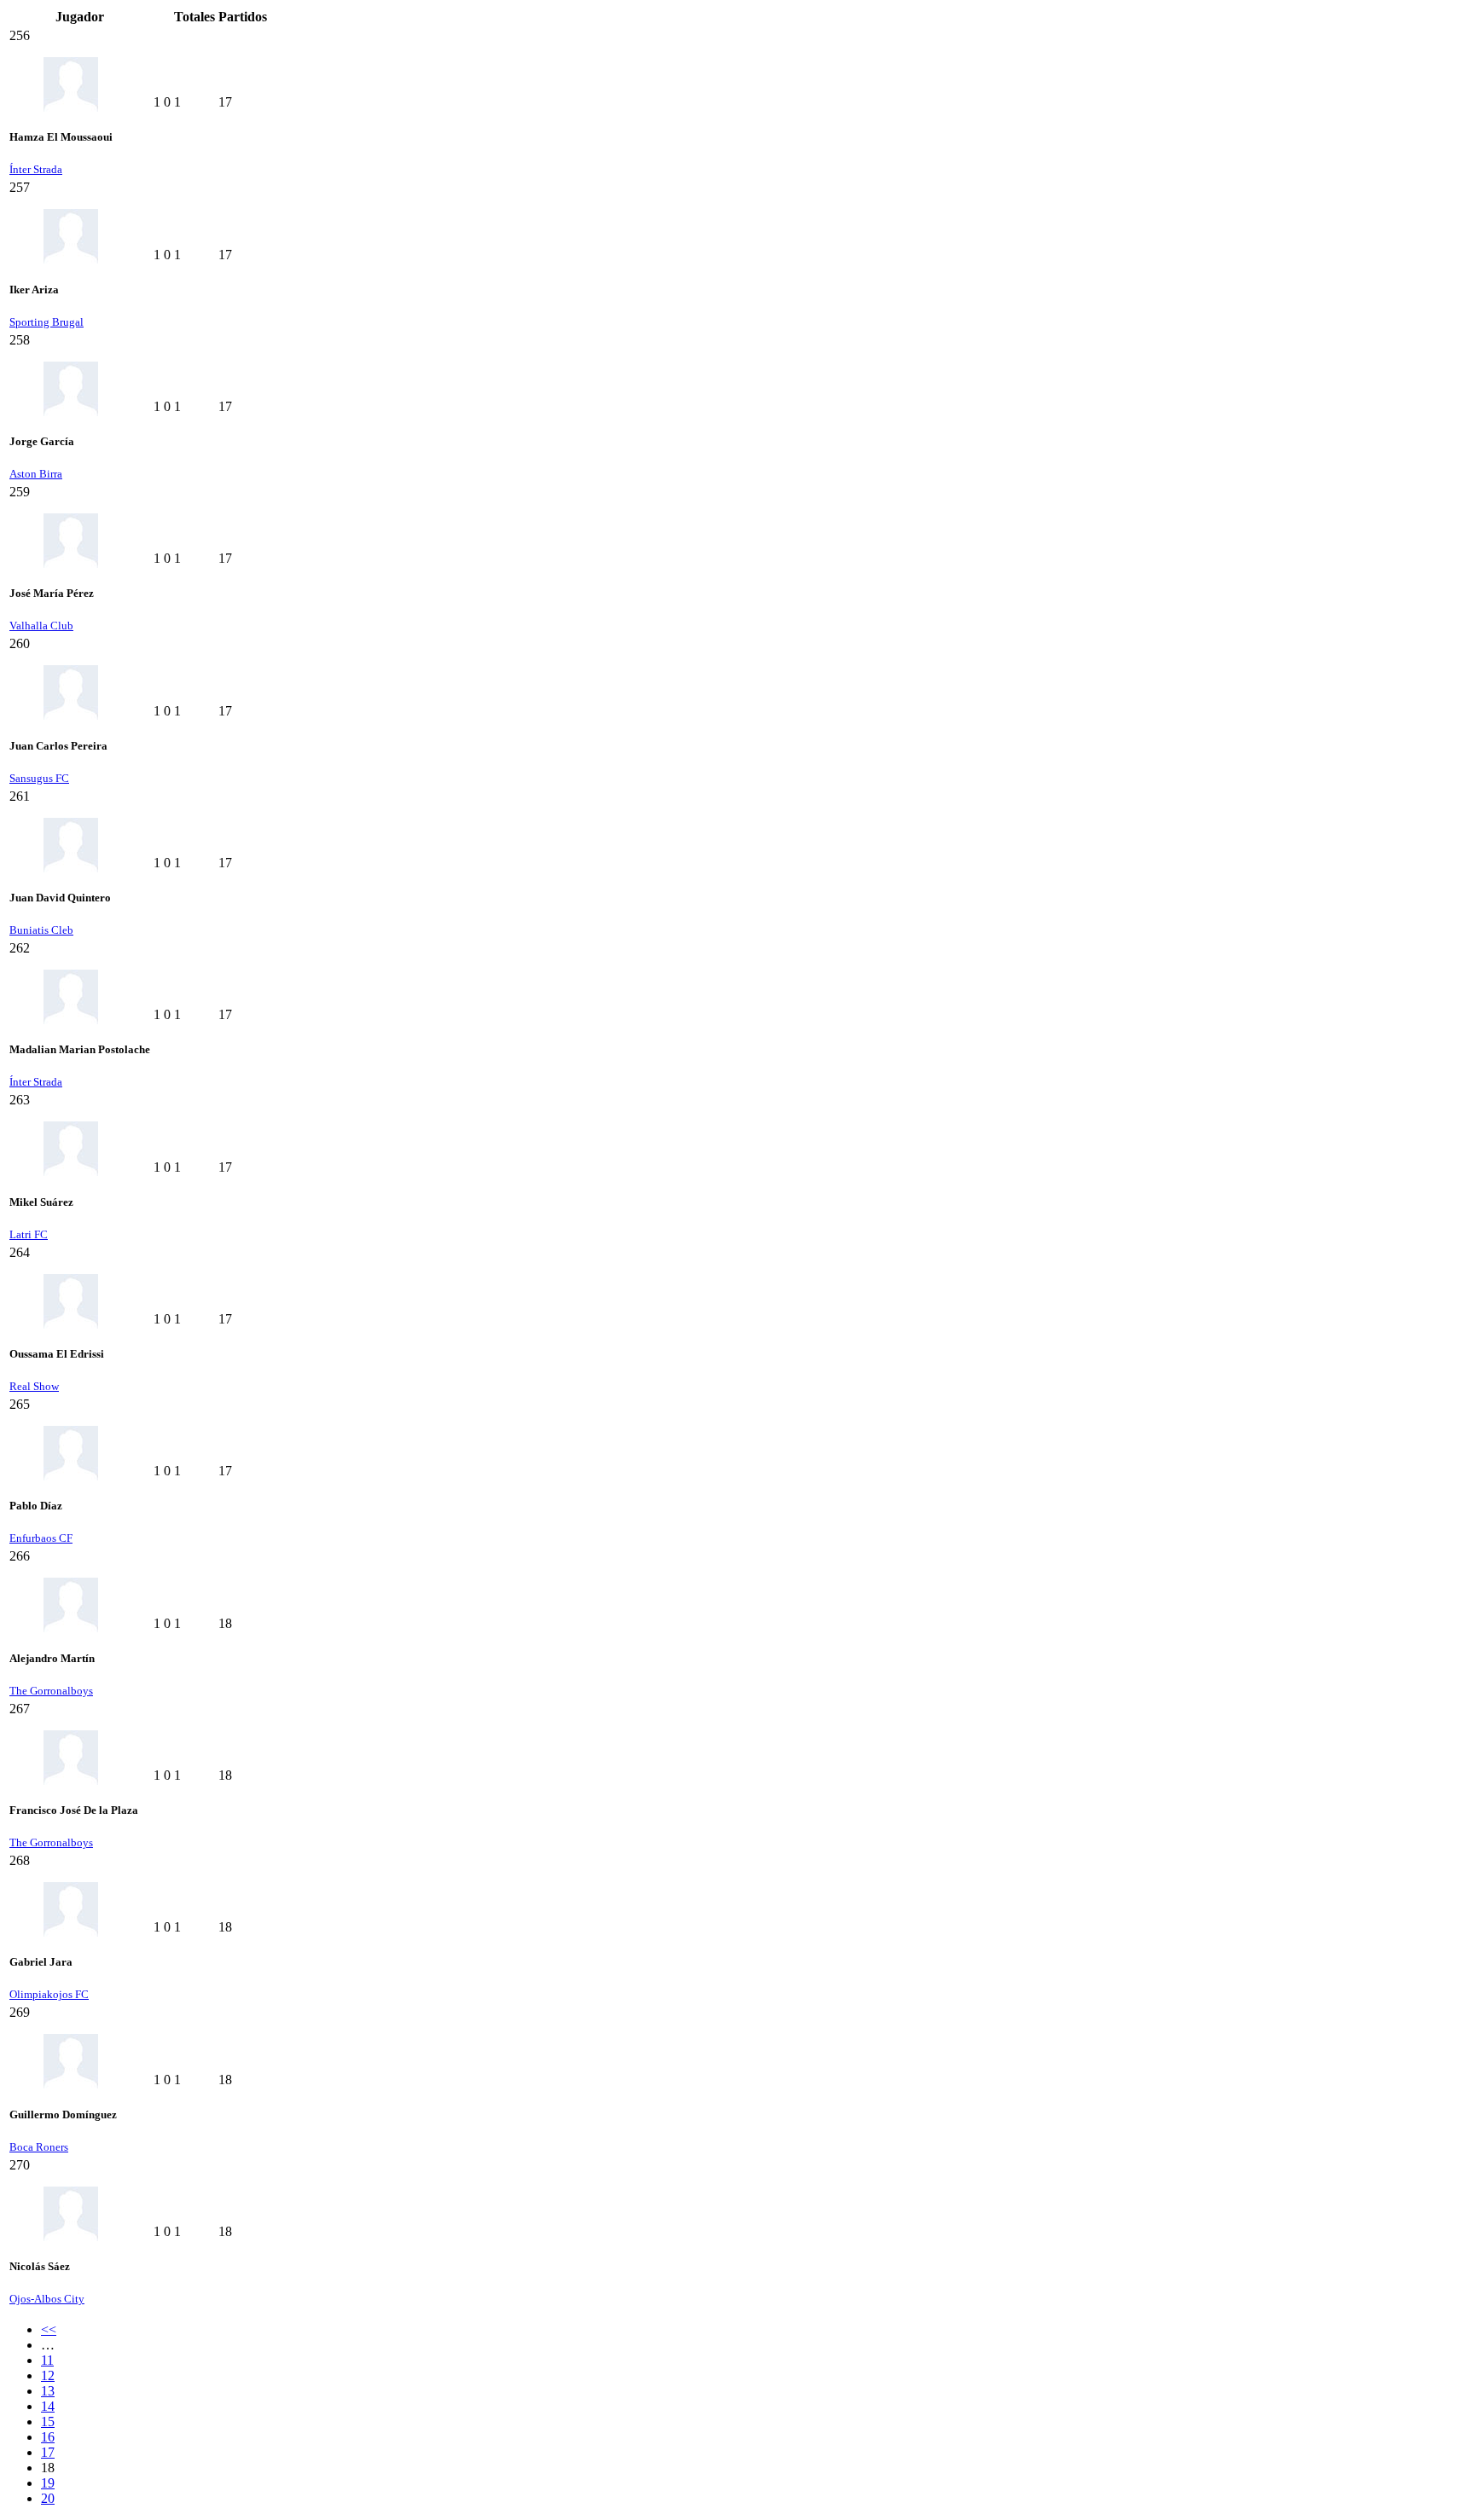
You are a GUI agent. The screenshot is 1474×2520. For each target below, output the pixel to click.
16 (48, 2437)
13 (48, 2391)
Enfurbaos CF (41, 1538)
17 (48, 2452)
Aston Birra (36, 474)
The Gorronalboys (51, 1691)
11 (47, 2360)
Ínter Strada (36, 169)
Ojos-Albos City (47, 2299)
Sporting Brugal (46, 322)
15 (48, 2422)
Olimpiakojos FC (49, 1994)
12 (48, 2375)
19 (48, 2483)
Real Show (34, 1386)
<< (49, 2329)
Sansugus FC (39, 778)
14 (48, 2406)
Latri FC (29, 1234)
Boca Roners (39, 2147)
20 (48, 2498)
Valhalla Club (41, 626)
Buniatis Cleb (41, 930)
